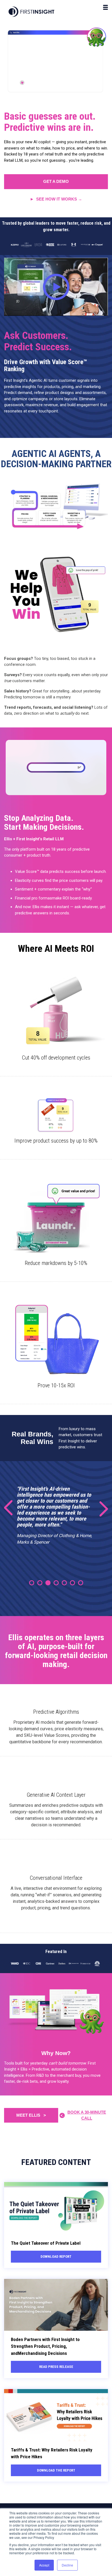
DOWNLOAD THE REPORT (56, 2470)
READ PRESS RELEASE (56, 2367)
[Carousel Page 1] (32, 1583)
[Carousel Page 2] (40, 1583)
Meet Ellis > (31, 2115)
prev (12, 1508)
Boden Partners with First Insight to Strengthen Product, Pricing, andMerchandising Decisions (45, 2346)
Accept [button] (44, 2565)
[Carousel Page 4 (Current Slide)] (56, 1583)
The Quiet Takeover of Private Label (46, 2243)
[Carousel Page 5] (64, 1583)
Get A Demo (56, 181)
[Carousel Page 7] (81, 1583)
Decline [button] (67, 2565)
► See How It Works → (56, 199)
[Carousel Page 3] (48, 1583)
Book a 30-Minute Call (87, 2115)
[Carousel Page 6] (72, 1583)
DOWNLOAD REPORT (56, 2257)
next (100, 1508)
